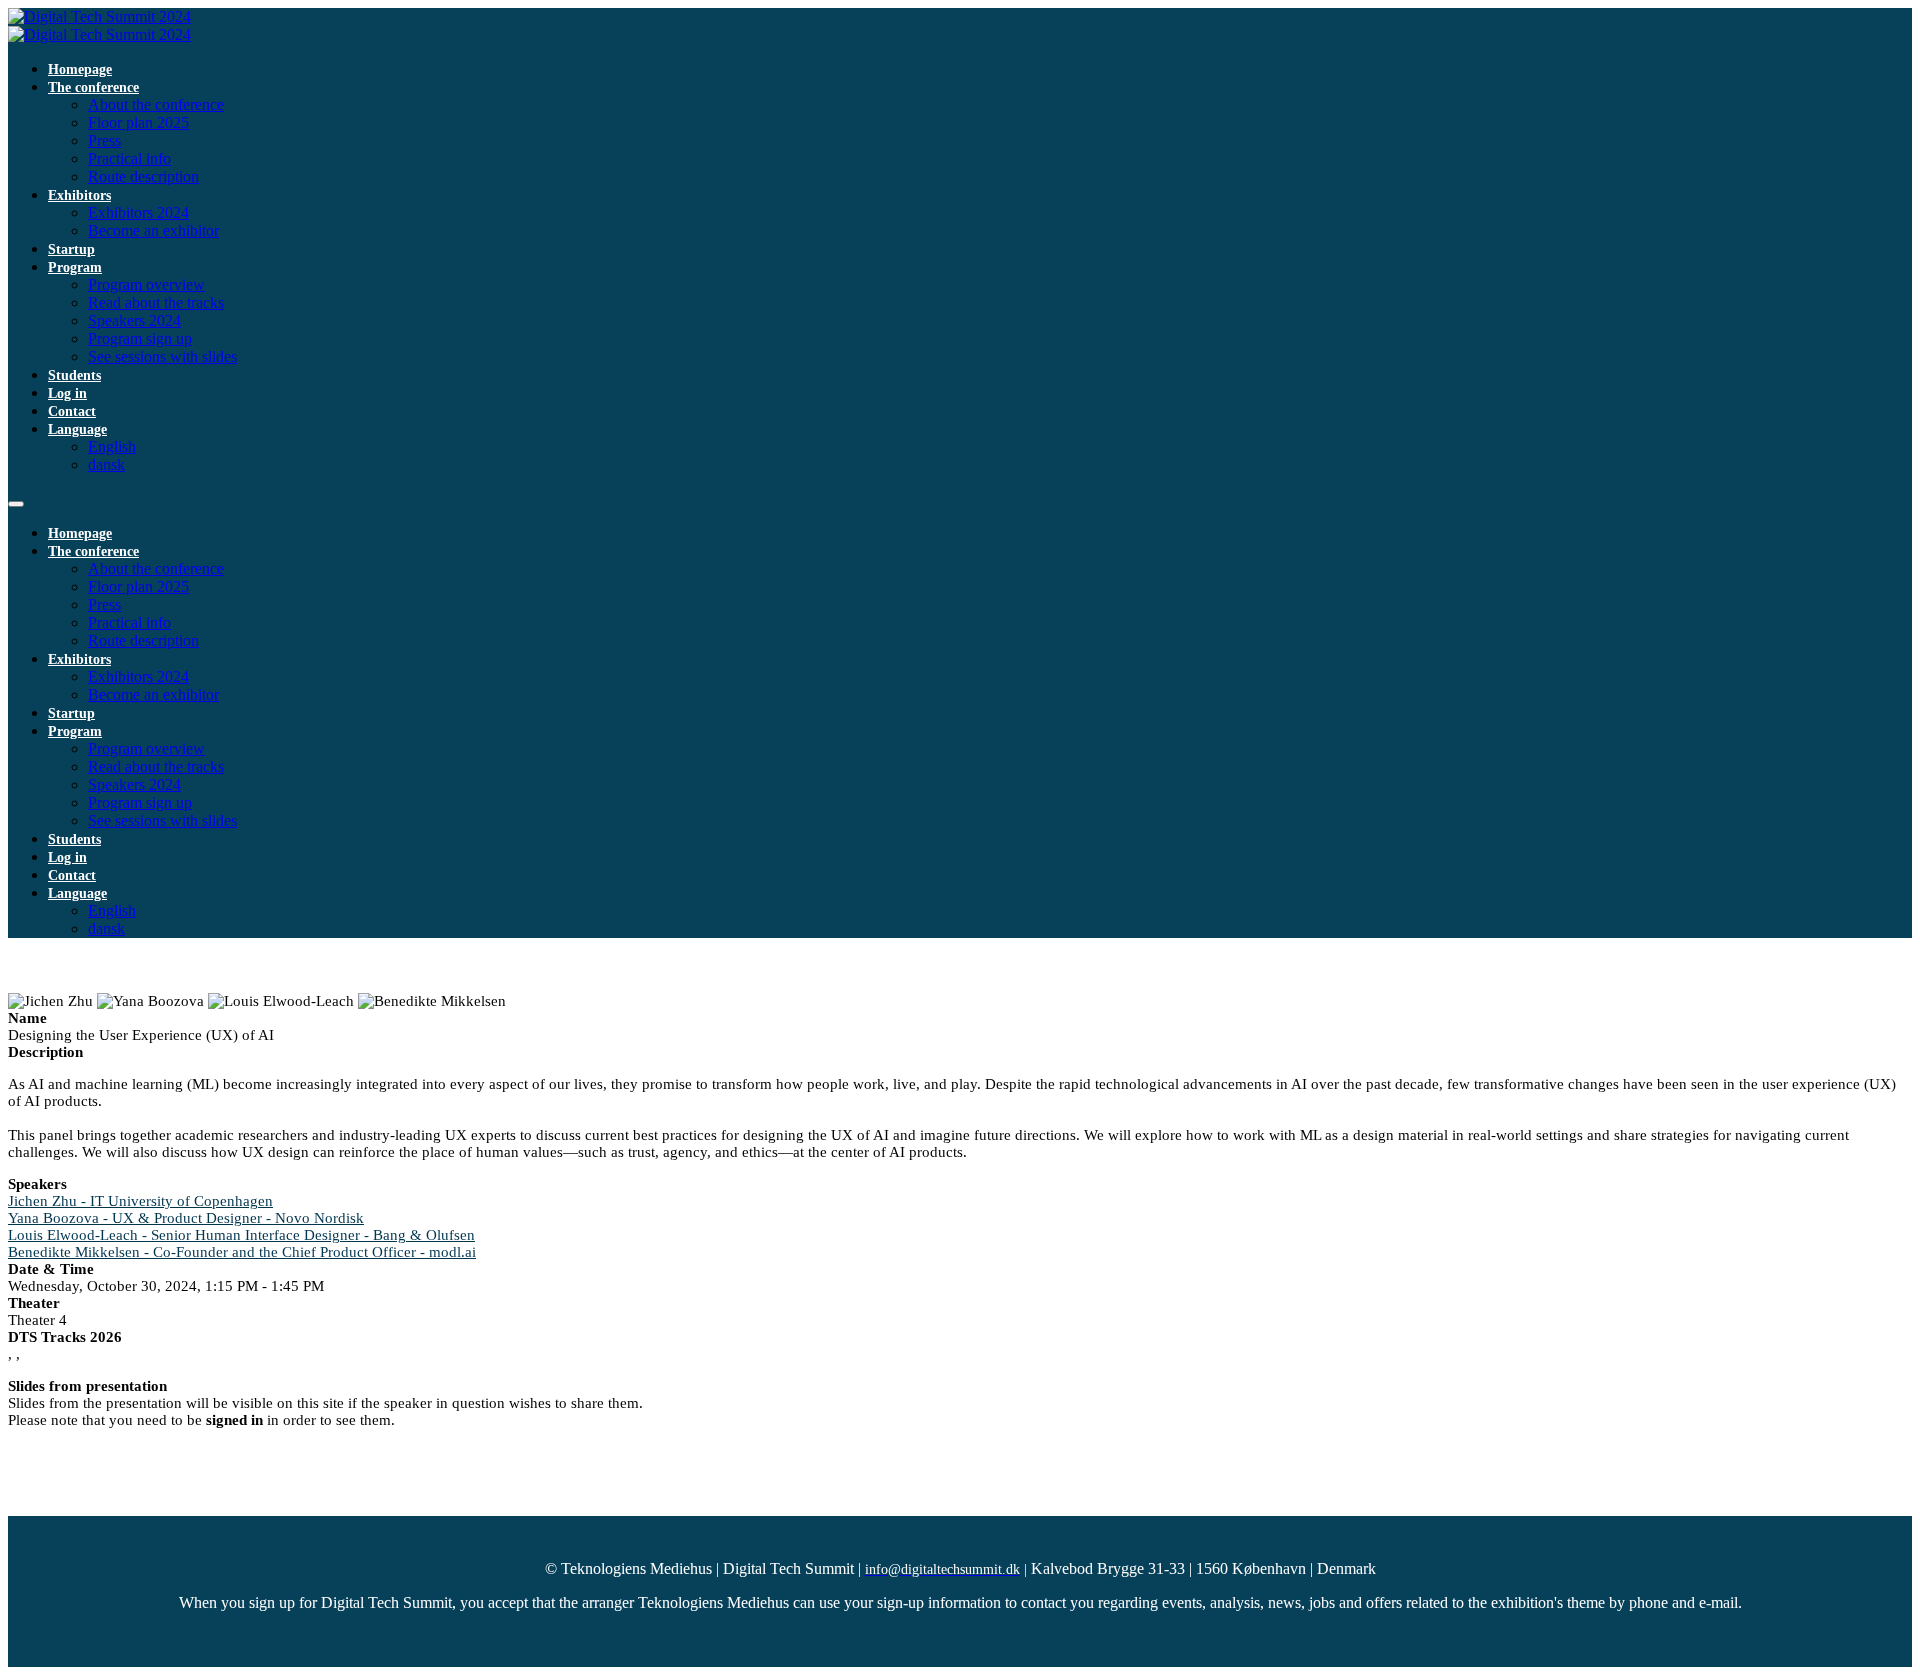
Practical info (129, 158)
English (112, 446)
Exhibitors (79, 195)
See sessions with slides (162, 356)
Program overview (146, 284)
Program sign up (140, 338)
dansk (106, 464)
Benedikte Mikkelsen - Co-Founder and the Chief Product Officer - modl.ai (242, 1252)
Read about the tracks (156, 302)
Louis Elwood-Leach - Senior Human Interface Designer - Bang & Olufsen (241, 1235)
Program (75, 267)
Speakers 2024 (134, 320)
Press (104, 140)
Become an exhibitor (153, 230)
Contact (72, 411)
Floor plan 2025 (138, 122)
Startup (71, 249)
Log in (67, 393)
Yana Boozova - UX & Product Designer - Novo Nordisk (186, 1218)
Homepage (80, 69)
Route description (143, 176)
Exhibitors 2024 (138, 212)
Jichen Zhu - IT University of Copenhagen (140, 1201)
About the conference (156, 104)
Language (77, 429)
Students (74, 375)
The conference (93, 87)
